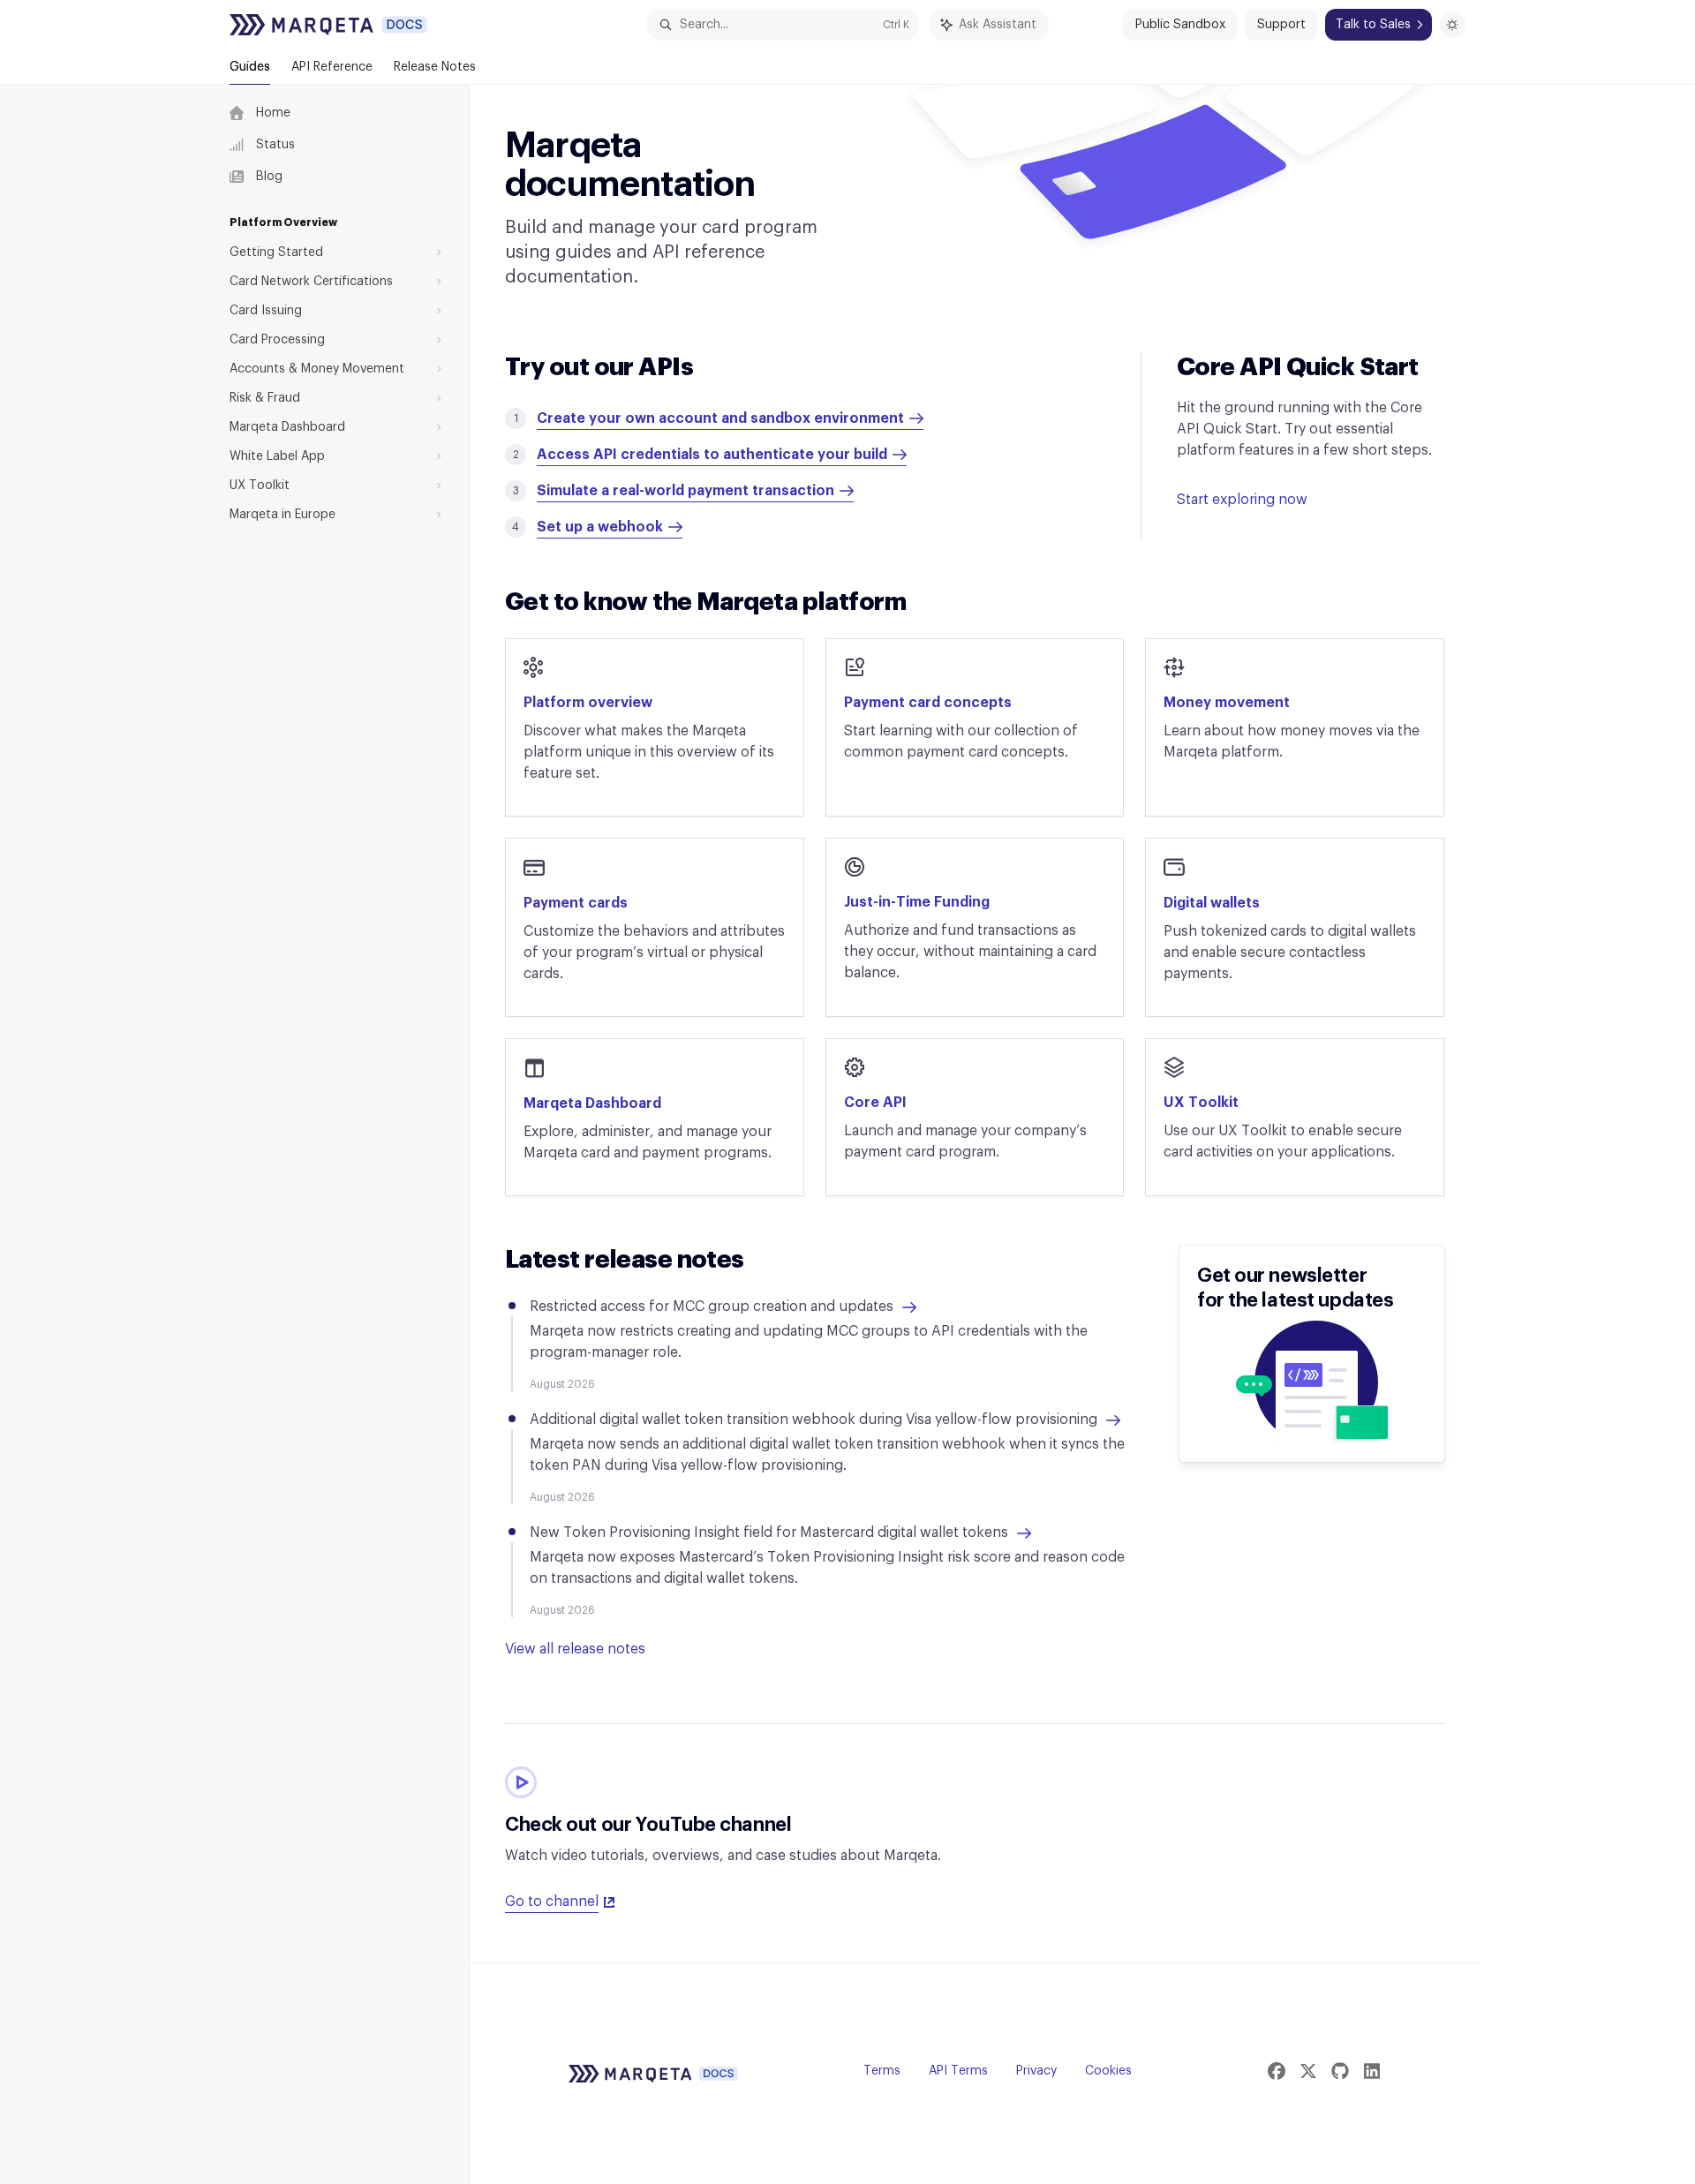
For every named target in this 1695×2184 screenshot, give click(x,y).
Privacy (1036, 2071)
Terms (882, 2071)
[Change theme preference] (1452, 25)
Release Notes (435, 67)
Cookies (1108, 2071)
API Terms (958, 2071)
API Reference (332, 67)
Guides (250, 67)
